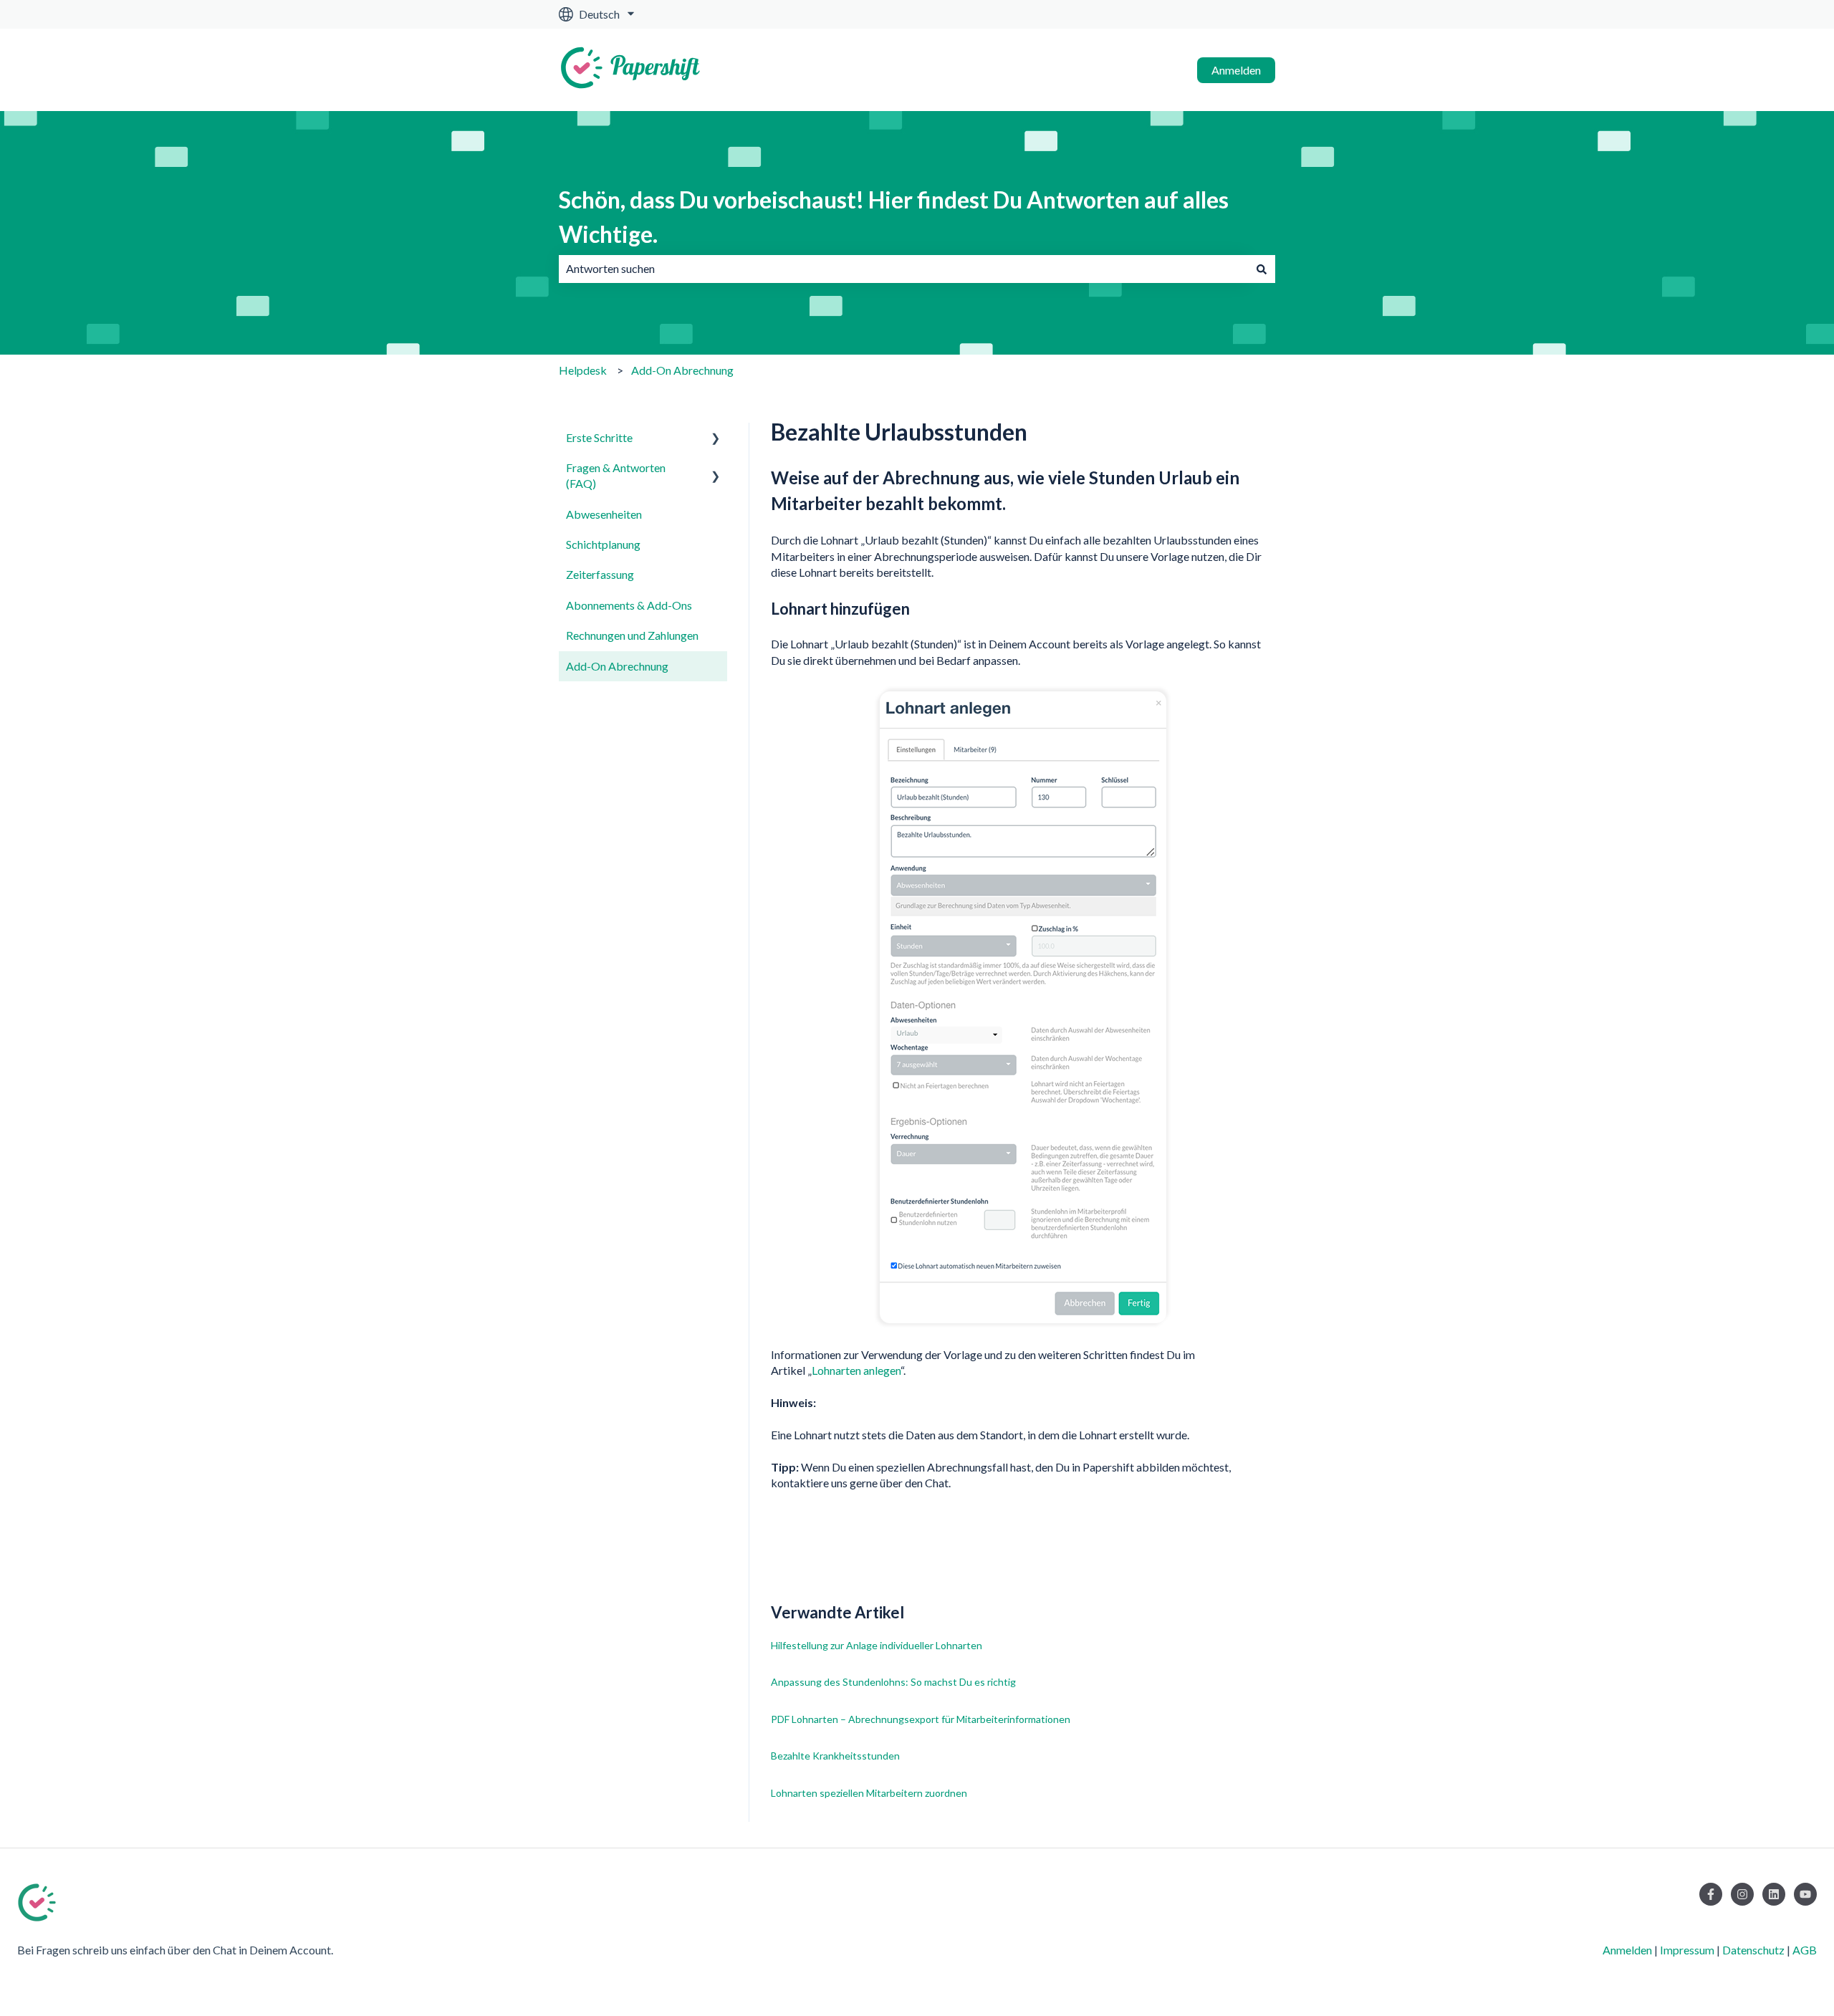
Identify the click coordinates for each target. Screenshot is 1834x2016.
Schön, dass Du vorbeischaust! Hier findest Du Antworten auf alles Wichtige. (894, 217)
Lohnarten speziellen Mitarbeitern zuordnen (869, 1793)
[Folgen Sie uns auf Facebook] (1711, 1894)
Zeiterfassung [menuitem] (600, 574)
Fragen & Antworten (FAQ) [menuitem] (616, 475)
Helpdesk (583, 370)
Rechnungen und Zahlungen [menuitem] (632, 635)
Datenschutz (1753, 1950)
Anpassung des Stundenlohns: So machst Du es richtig (893, 1682)
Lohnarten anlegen (856, 1370)
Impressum (1687, 1950)
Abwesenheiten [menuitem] (604, 514)
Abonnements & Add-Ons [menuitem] (629, 605)
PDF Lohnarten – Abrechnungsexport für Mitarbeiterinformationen (921, 1719)
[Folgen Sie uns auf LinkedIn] (1774, 1894)
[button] (716, 439)
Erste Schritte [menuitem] (599, 437)
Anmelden (1236, 70)
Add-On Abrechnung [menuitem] (617, 666)
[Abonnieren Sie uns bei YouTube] (1805, 1894)
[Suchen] (1262, 269)
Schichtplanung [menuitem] (603, 544)
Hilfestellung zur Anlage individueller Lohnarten (877, 1645)
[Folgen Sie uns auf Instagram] (1742, 1894)
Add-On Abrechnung (682, 370)
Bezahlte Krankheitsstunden (835, 1756)
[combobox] (903, 269)
